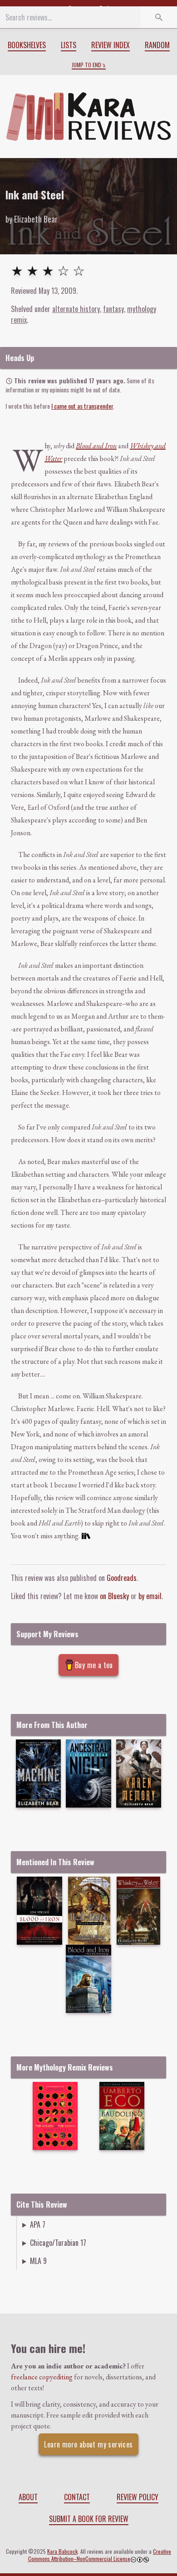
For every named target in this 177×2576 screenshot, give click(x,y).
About (28, 2497)
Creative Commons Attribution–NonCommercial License (100, 2555)
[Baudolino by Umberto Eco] (122, 2116)
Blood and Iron (96, 446)
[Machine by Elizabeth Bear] (38, 1773)
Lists (69, 45)
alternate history (76, 309)
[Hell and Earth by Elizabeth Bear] (89, 1911)
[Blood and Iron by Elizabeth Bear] (88, 1979)
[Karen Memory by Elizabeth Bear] (139, 1773)
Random (157, 45)
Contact (77, 2497)
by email (150, 1596)
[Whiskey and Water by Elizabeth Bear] (138, 1911)
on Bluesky (114, 1596)
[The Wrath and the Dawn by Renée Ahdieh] (55, 2116)
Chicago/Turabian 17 (58, 2243)
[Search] (159, 17)
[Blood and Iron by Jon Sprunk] (39, 1911)
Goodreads (122, 1578)
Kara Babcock (62, 2551)
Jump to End (86, 65)
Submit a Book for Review (89, 2519)
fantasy (113, 309)
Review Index (111, 45)
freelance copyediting (42, 2377)
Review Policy (138, 2497)
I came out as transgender (82, 406)
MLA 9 (38, 2261)
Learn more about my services (88, 2444)
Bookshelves (27, 45)
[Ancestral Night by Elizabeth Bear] (88, 1773)
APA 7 (38, 2224)
